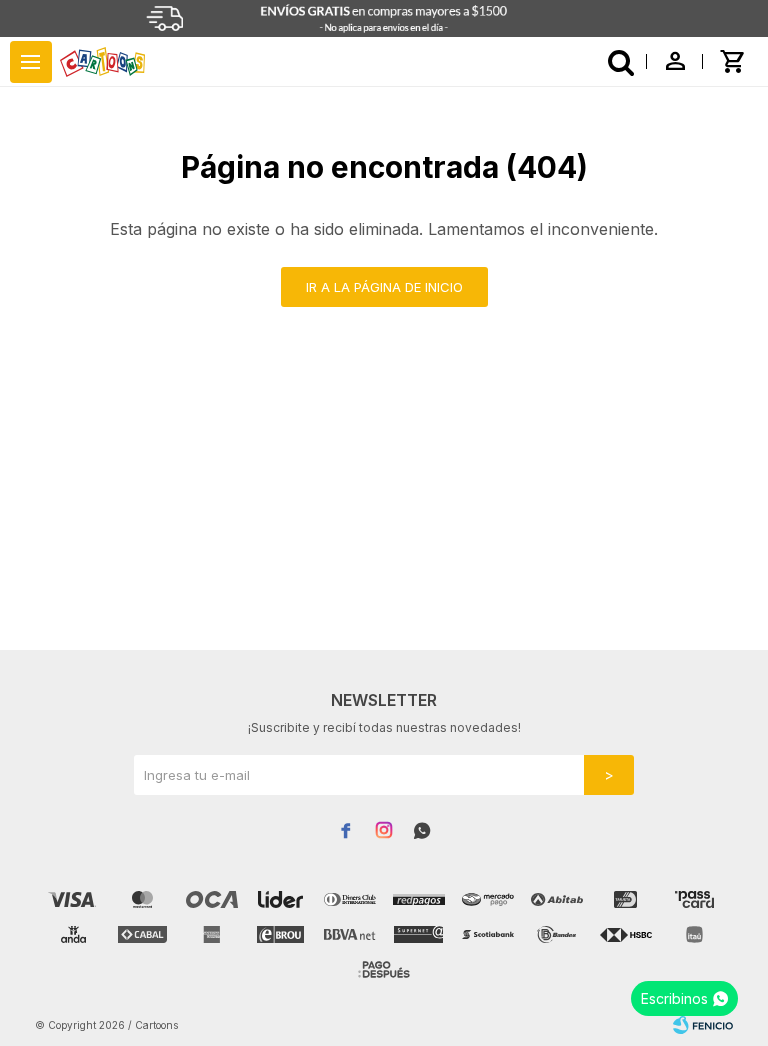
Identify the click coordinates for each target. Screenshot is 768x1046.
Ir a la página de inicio (384, 287)
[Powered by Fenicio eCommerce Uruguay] (703, 1025)
